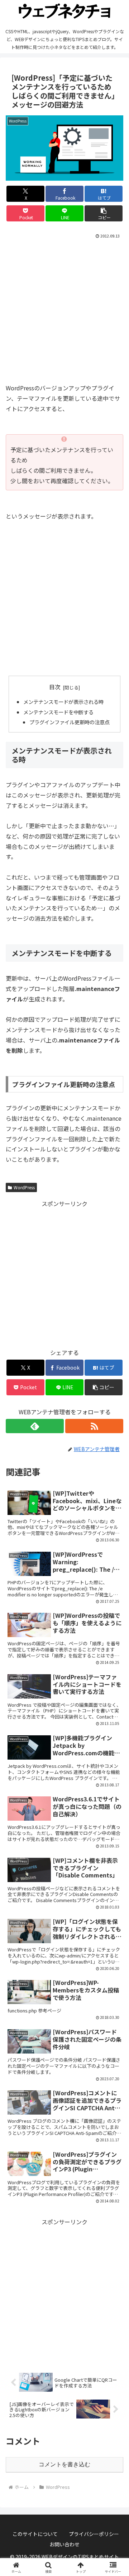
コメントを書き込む (64, 2464)
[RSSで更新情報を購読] (94, 1426)
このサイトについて (35, 2534)
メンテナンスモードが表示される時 (63, 702)
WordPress (24, 1187)
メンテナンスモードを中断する (58, 712)
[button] (104, 213)
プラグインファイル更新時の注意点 (70, 722)
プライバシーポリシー (94, 2534)
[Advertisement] (64, 308)
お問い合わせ (64, 2544)
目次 (55, 687)
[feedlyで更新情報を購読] (35, 1426)
